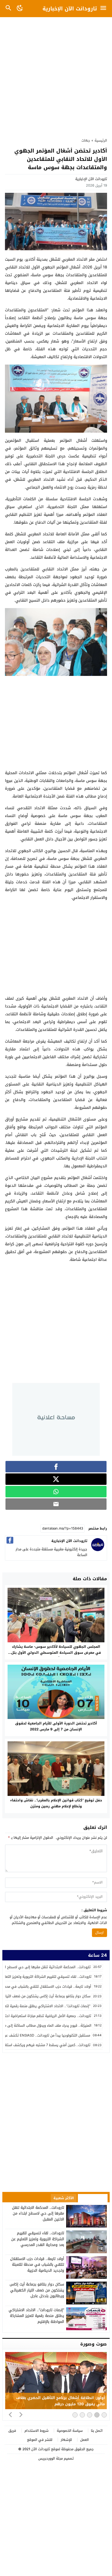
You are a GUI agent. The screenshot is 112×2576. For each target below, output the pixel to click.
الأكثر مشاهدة (93, 2198)
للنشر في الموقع (40, 2440)
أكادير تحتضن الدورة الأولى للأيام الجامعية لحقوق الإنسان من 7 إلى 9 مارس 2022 (56, 1726)
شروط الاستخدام (36, 2431)
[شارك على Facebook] (56, 1467)
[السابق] (10, 2414)
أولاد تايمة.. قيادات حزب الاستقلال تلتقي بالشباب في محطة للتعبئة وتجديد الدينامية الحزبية (37, 2265)
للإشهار (66, 2440)
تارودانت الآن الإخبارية (70, 9)
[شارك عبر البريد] (56, 1504)
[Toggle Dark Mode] (20, 9)
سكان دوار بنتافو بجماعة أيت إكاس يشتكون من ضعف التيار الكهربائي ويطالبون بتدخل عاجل (37, 2290)
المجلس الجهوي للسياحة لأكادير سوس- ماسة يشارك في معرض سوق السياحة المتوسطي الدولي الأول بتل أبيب (56, 1653)
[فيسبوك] (10, 1540)
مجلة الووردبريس (51, 2458)
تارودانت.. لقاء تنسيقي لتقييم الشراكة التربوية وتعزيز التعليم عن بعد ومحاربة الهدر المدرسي (38, 2239)
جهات (86, 140)
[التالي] (21, 2414)
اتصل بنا (97, 2431)
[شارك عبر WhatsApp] (56, 1492)
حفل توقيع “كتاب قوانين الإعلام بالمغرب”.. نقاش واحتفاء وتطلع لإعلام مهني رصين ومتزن (56, 1803)
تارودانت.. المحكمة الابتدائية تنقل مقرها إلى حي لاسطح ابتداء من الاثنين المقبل (38, 2213)
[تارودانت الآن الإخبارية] (98, 1550)
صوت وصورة (94, 2344)
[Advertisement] (56, 75)
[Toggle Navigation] (105, 9)
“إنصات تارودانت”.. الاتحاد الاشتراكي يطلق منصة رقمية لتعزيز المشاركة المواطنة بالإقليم (36, 2316)
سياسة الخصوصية (70, 2431)
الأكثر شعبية (64, 2198)
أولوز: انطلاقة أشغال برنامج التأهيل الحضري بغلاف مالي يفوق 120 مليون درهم (60, 2401)
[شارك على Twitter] (56, 1479)
